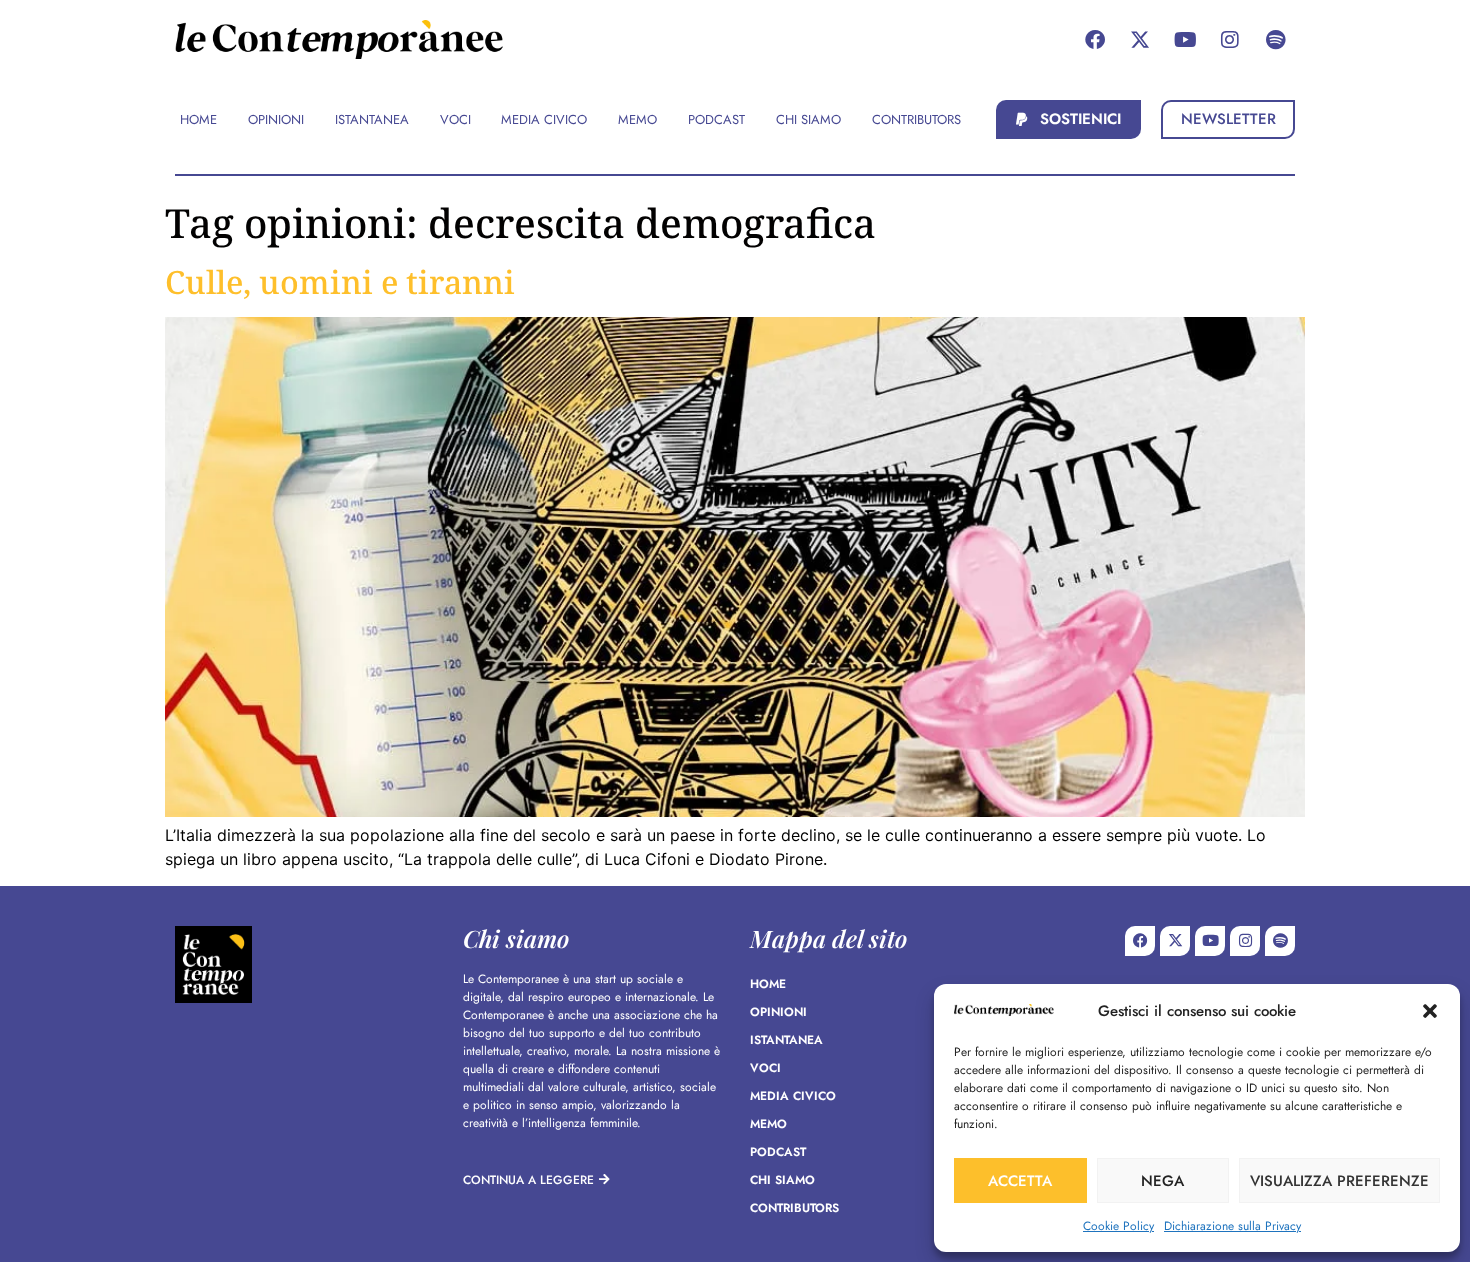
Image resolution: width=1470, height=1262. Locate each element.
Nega (1162, 1181)
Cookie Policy (1118, 1226)
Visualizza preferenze (1339, 1181)
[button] (1430, 1011)
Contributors (794, 1208)
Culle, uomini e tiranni (340, 281)
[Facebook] (1095, 40)
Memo (768, 1124)
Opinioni (778, 1012)
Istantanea (786, 1040)
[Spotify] (1275, 40)
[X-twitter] (1140, 40)
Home (768, 984)
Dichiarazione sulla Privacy (1232, 1226)
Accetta (1020, 1181)
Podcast (778, 1152)
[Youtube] (1185, 40)
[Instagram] (1230, 40)
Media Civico (793, 1096)
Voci (765, 1068)
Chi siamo (782, 1180)
